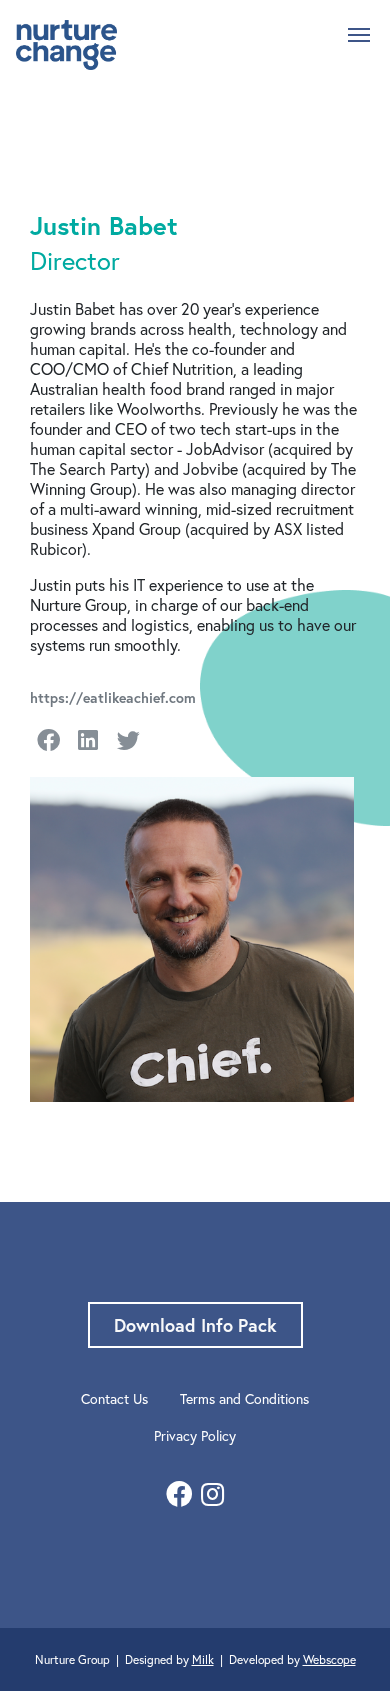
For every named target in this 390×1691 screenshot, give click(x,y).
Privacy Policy (195, 1435)
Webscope (329, 1659)
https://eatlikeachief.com (113, 697)
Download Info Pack (195, 1325)
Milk (203, 1659)
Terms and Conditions (244, 1398)
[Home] (66, 45)
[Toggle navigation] (359, 33)
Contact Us (114, 1398)
